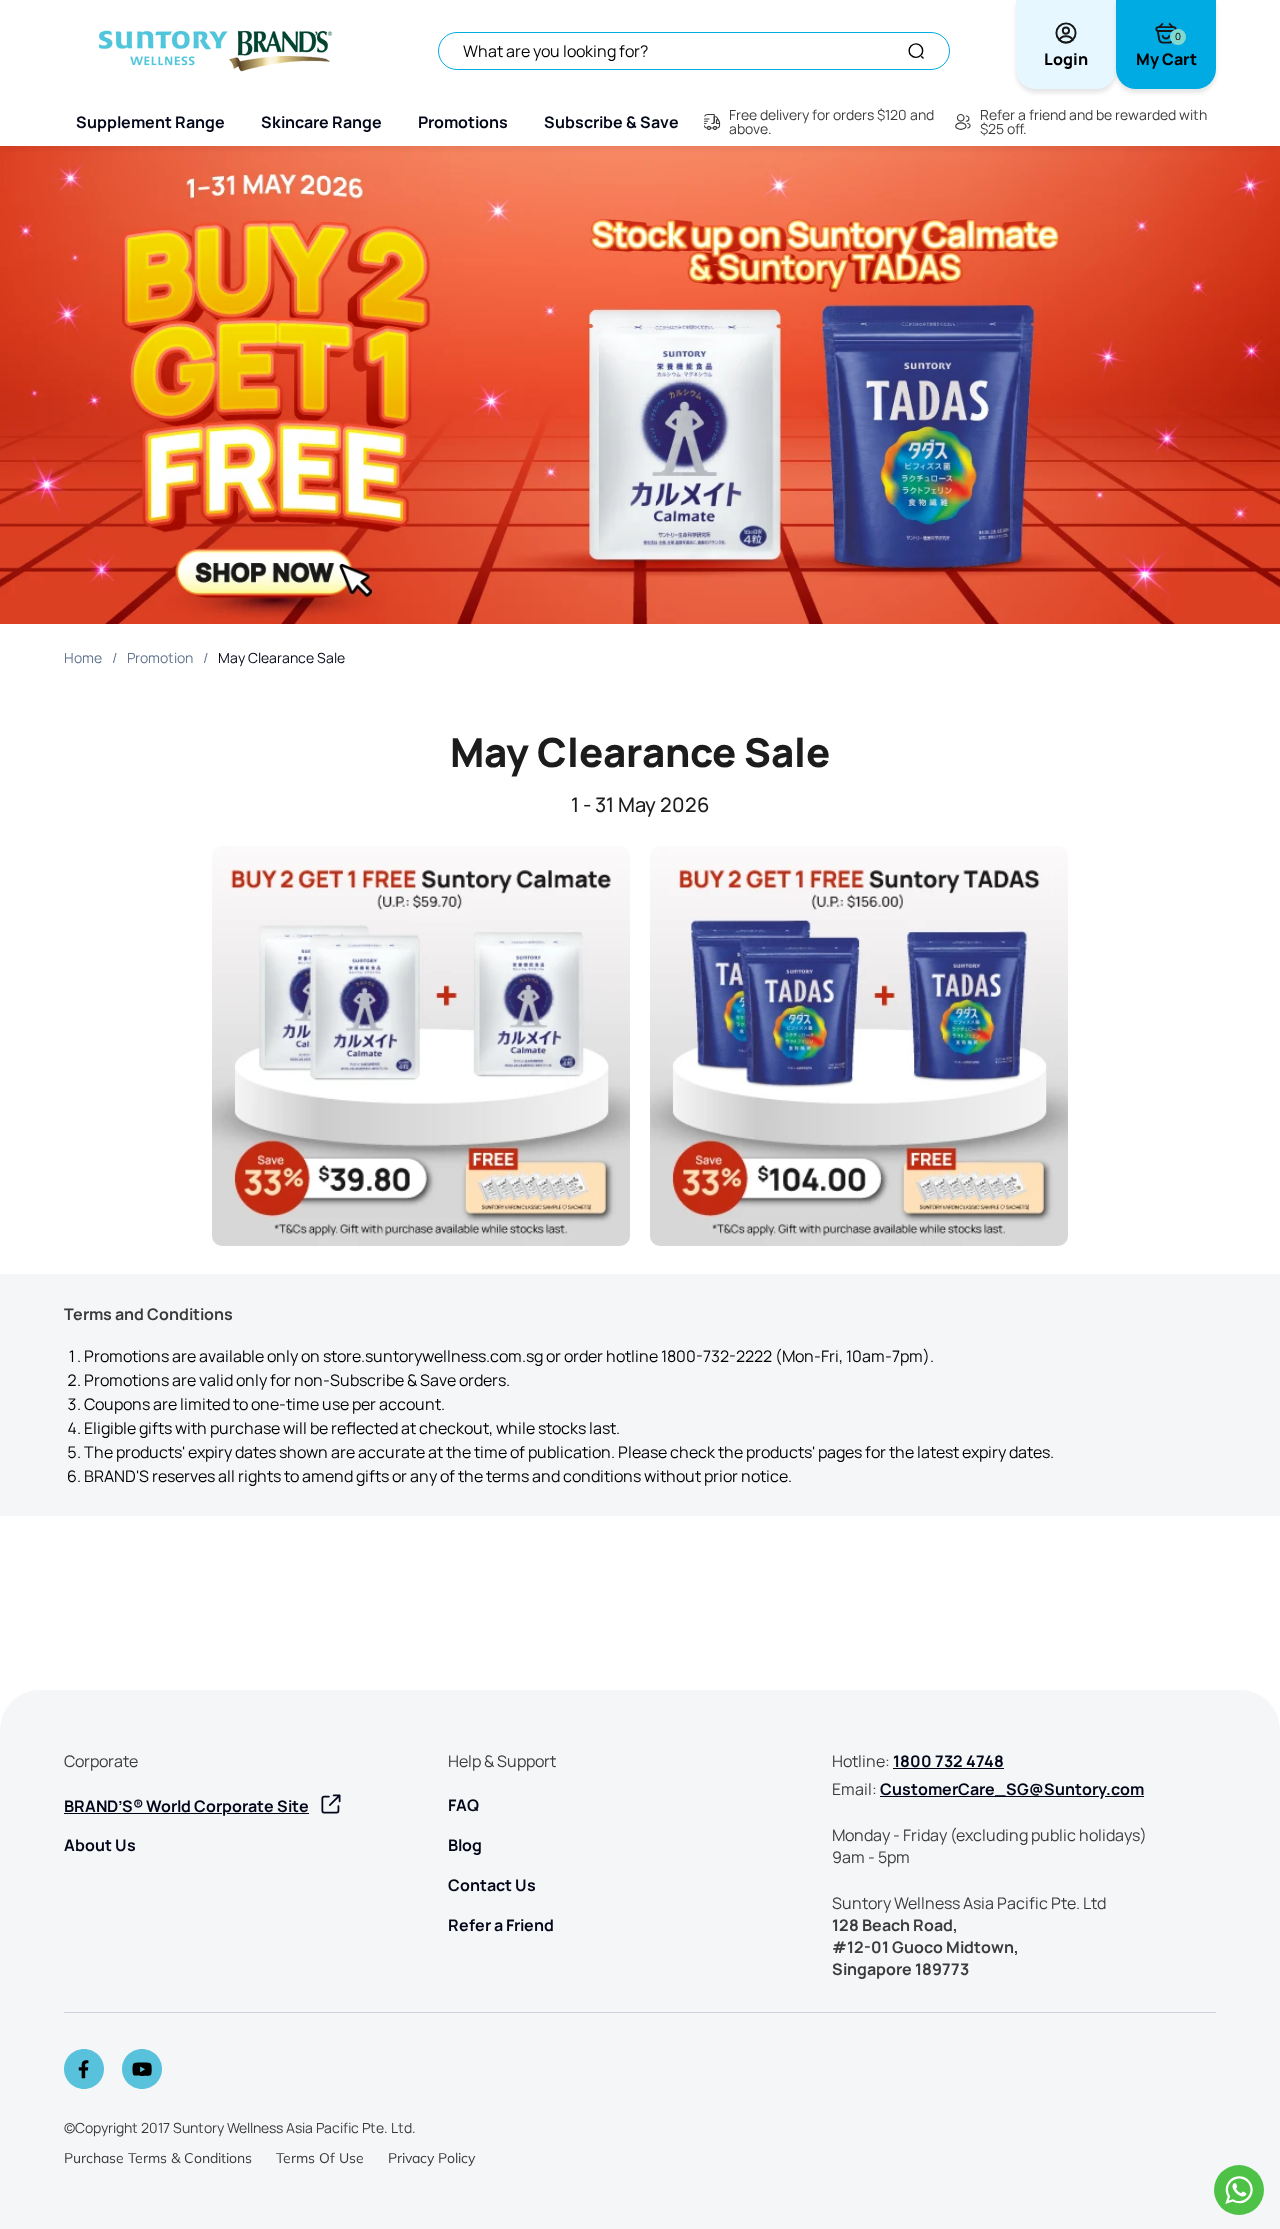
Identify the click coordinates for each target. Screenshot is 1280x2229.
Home (83, 657)
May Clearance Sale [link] (281, 657)
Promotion (160, 657)
